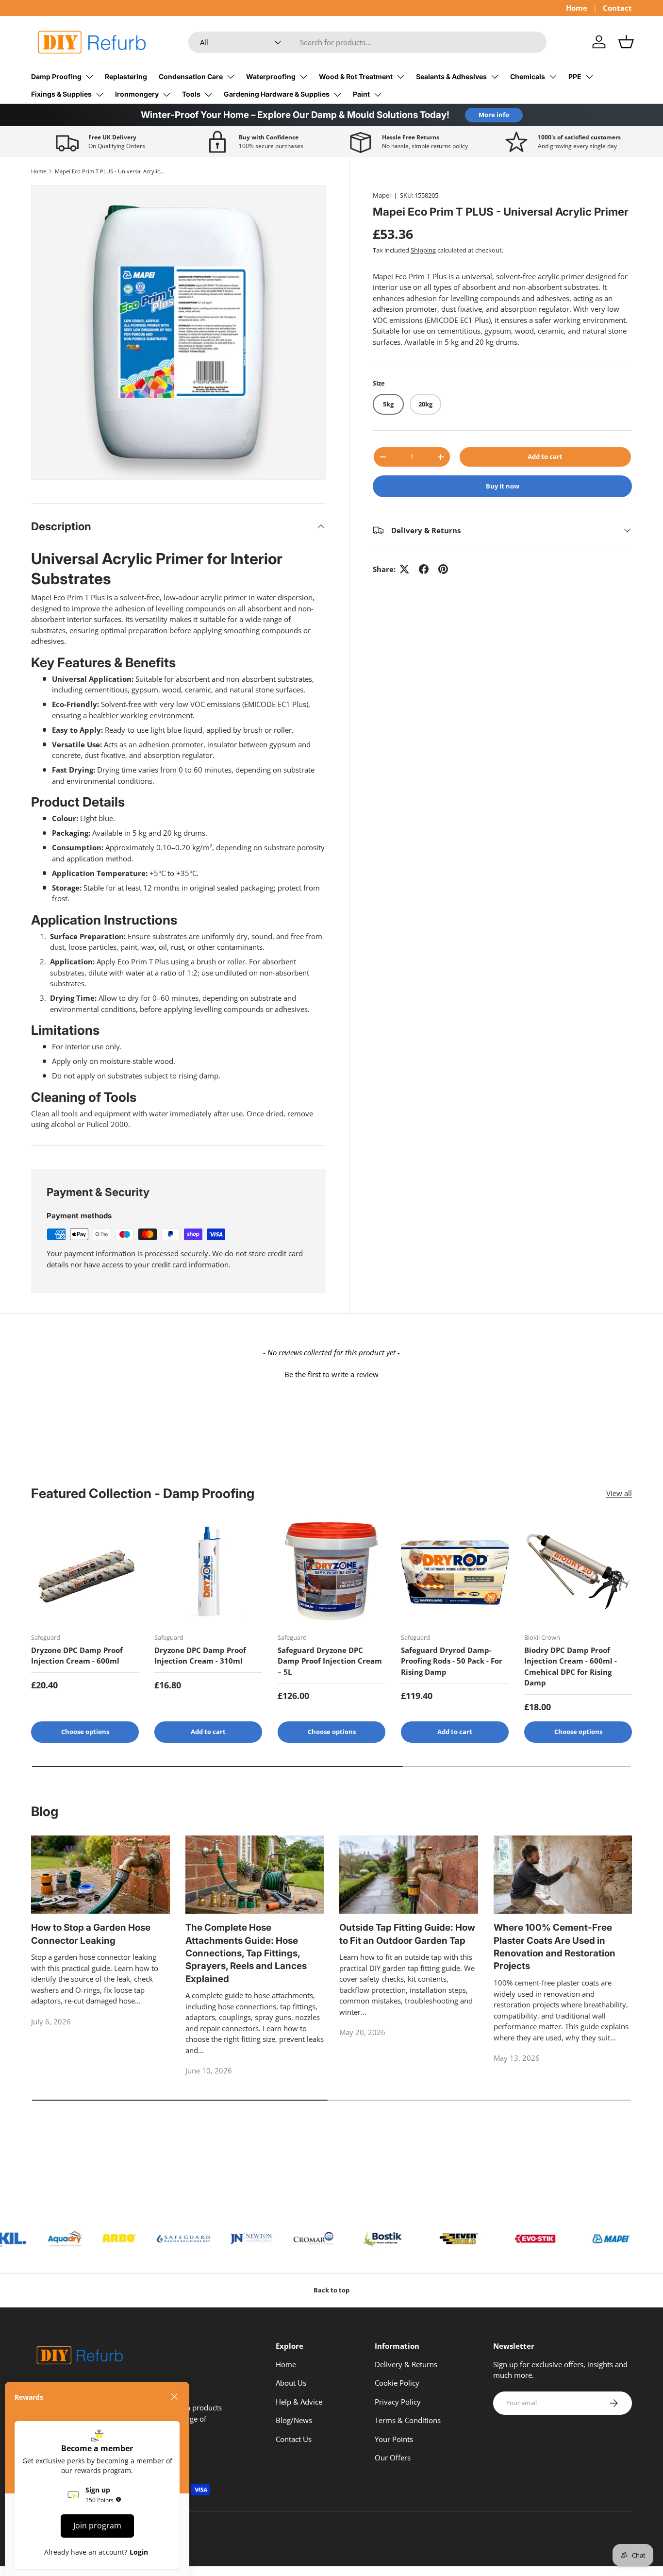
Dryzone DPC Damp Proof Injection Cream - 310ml (200, 1656)
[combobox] (368, 42)
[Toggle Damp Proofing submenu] (89, 77)
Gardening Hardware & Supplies (277, 94)
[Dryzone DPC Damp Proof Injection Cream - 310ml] (208, 1571)
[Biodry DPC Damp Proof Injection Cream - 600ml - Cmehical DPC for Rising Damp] (578, 1571)
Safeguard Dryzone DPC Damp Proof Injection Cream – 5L (330, 1661)
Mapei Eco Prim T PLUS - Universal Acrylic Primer (109, 171)
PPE (575, 76)
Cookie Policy (397, 2383)
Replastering (126, 76)
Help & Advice (299, 2402)
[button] (626, 42)
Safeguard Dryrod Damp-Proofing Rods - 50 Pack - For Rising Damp (452, 1661)
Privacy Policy (398, 2402)
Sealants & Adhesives (451, 76)
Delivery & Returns (406, 2364)
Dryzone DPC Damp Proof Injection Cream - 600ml (77, 1656)
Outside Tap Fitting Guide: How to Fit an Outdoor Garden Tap (407, 1934)
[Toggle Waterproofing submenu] (303, 77)
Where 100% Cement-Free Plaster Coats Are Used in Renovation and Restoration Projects (555, 1947)
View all (619, 1493)
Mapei (382, 195)
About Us (291, 2383)
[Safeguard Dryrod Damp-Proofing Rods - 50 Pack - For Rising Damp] (455, 1571)
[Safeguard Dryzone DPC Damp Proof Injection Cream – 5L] (331, 1571)
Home (577, 8)
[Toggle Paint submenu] (378, 95)
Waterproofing (271, 76)
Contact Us (294, 2439)
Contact (617, 8)
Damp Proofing (56, 76)
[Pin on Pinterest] (443, 569)
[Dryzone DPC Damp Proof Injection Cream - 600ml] (85, 1571)
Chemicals (528, 76)
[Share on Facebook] (424, 569)
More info (494, 115)
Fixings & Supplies (61, 94)
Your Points (394, 2439)
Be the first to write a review (331, 1374)
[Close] (174, 2397)
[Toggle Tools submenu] (208, 95)
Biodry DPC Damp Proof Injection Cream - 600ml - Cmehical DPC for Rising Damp (571, 1667)
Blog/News (294, 2420)
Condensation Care (191, 76)
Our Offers (393, 2458)
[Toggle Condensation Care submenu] (231, 77)
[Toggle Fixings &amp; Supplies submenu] (99, 95)
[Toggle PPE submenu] (589, 77)
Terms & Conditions (408, 2420)
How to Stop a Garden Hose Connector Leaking (91, 1934)
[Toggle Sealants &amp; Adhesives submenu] (495, 77)
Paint (361, 94)
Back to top (331, 2290)
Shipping (423, 250)
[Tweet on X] (404, 569)
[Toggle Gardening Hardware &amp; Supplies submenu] (337, 95)
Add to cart (545, 456)
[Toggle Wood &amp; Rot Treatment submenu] (400, 77)
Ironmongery (137, 94)
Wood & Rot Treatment (356, 76)
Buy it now (503, 486)
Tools (191, 94)
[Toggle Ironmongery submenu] (166, 95)
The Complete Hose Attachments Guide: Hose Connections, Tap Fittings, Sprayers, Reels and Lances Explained (246, 1953)
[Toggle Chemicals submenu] (553, 77)
